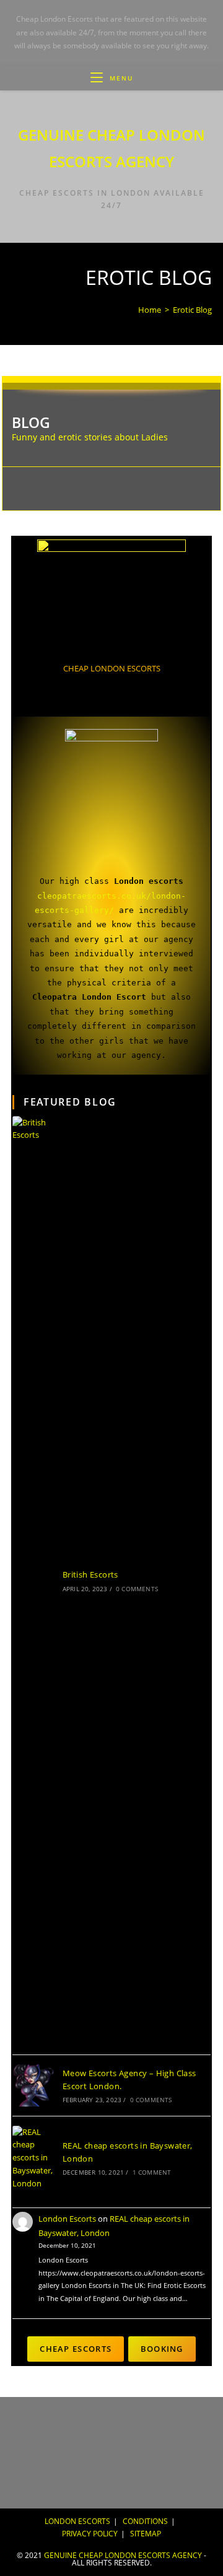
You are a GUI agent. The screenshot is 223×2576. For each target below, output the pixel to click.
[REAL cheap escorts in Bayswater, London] (33, 2158)
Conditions (145, 2521)
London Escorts (67, 2219)
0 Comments (137, 1589)
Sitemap (146, 2534)
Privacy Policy (90, 2534)
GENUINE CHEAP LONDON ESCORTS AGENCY (123, 2555)
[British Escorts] (33, 1581)
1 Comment (152, 2172)
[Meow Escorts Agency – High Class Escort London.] (33, 2085)
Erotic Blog (192, 310)
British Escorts (90, 1574)
